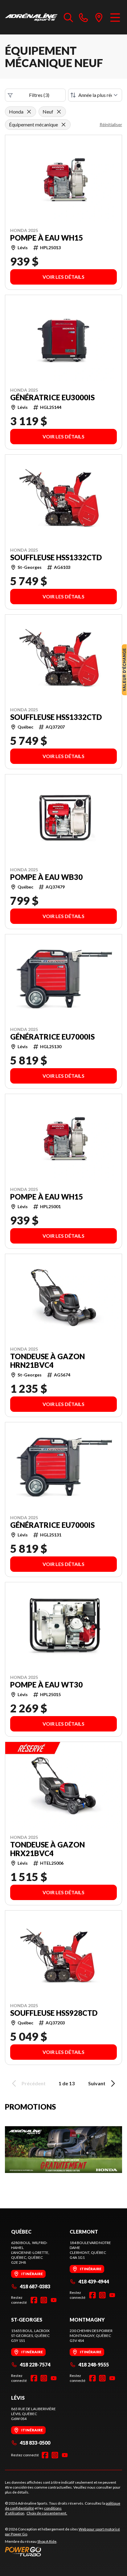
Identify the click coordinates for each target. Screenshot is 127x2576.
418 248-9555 (94, 2364)
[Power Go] (63, 2551)
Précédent (34, 2083)
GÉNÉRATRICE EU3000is (52, 397)
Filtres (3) (39, 95)
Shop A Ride (47, 2541)
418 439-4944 (94, 2281)
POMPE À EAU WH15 (47, 238)
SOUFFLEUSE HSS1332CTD (56, 557)
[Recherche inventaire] (68, 17)
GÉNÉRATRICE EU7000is (52, 1037)
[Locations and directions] (99, 17)
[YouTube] (54, 2300)
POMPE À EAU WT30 (46, 1685)
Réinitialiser (111, 124)
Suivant (97, 2083)
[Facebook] (34, 2300)
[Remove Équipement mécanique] (63, 125)
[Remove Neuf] (59, 112)
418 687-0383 (35, 2286)
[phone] (84, 17)
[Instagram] (44, 2300)
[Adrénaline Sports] (31, 17)
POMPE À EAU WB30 (46, 877)
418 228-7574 (35, 2364)
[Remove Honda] (29, 112)
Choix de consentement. (47, 2513)
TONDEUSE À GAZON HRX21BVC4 (47, 1849)
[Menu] (115, 17)
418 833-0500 (35, 2443)
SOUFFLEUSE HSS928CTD (54, 2013)
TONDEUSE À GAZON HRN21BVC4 (47, 1361)
